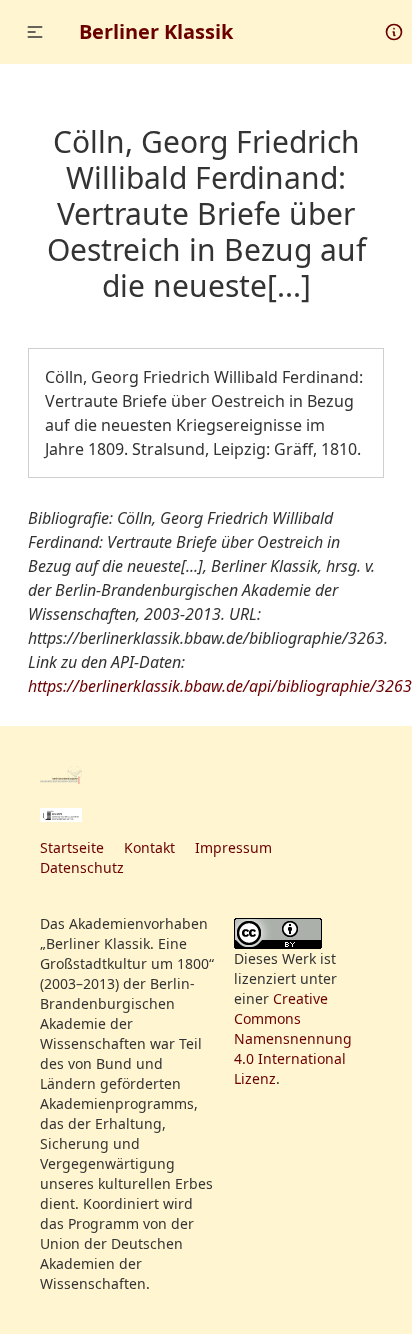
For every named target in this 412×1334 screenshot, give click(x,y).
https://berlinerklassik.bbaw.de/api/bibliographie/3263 (220, 686)
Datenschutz (82, 867)
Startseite (72, 847)
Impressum (233, 847)
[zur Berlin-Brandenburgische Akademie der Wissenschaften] (61, 775)
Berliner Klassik (156, 31)
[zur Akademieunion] (61, 815)
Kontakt (149, 847)
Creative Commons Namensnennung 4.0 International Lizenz (293, 1038)
